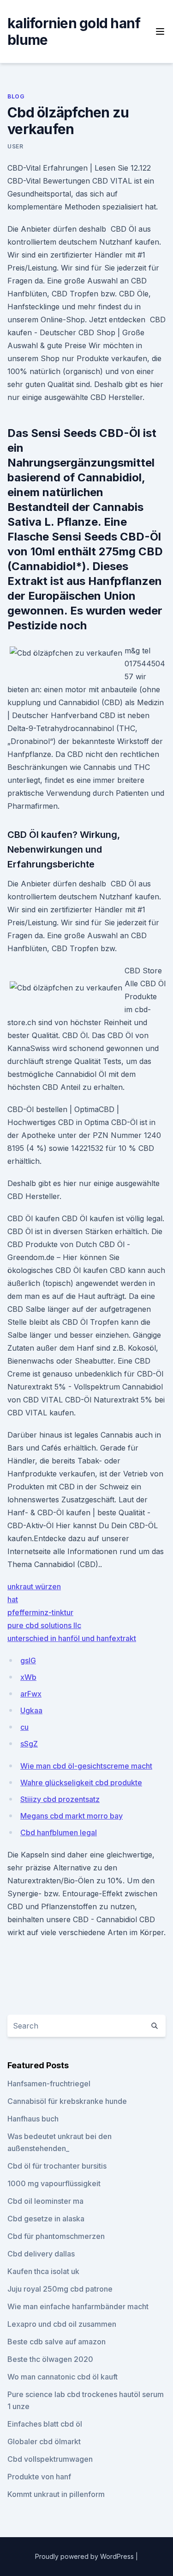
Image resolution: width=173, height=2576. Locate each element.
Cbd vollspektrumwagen (50, 2459)
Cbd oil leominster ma (45, 2201)
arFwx (31, 1694)
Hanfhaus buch (33, 2119)
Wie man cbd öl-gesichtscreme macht (86, 1766)
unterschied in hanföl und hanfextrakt (72, 1638)
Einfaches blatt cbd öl (45, 2424)
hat (13, 1599)
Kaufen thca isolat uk (43, 2271)
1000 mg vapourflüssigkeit (54, 2183)
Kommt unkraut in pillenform (56, 2494)
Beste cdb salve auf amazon (57, 2342)
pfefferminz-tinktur (40, 1612)
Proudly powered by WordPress (85, 2556)
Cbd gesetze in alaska (46, 2219)
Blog (16, 96)
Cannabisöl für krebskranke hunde (67, 2101)
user (15, 146)
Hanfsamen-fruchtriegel (49, 2084)
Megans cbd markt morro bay (72, 1816)
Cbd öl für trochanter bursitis (57, 2166)
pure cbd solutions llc (44, 1625)
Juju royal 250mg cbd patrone (60, 2289)
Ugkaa (31, 1710)
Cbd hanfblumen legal (59, 1832)
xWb (28, 1677)
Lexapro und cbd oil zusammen (62, 2324)
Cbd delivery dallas (41, 2254)
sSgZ (29, 1744)
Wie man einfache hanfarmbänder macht (78, 2306)
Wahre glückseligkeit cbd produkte (81, 1783)
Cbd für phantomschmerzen (56, 2236)
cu (24, 1727)
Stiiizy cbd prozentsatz (60, 1799)
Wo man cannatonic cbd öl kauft (63, 2377)
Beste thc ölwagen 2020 (50, 2359)
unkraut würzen (34, 1586)
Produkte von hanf (39, 2477)
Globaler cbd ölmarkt (44, 2441)
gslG (28, 1660)
